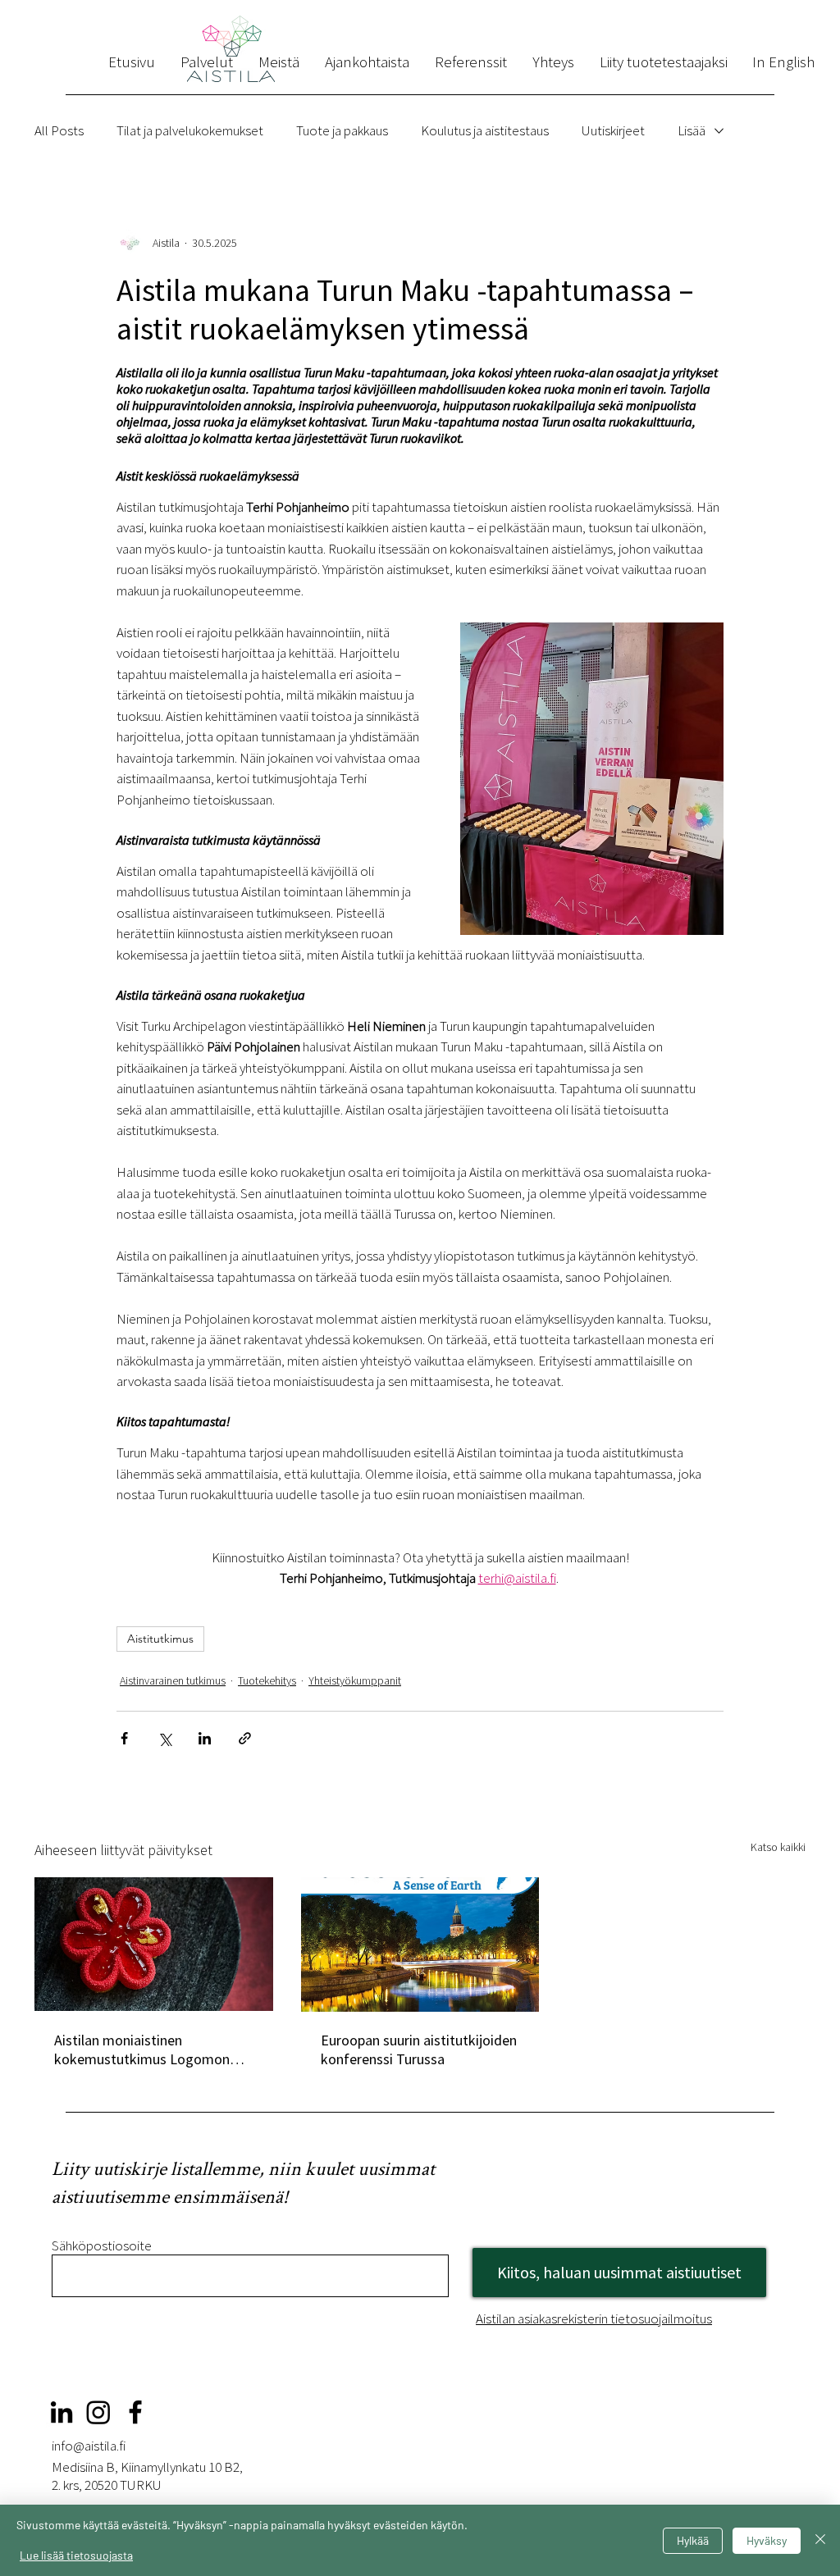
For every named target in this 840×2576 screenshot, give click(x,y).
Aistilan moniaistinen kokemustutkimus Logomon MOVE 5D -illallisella (142, 2049)
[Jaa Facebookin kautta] (124, 1738)
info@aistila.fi (89, 2446)
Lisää (692, 130)
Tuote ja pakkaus (342, 130)
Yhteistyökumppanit (355, 1680)
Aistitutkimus (160, 1639)
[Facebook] (135, 2412)
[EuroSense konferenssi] (420, 1945)
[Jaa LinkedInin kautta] (205, 1738)
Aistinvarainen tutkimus (173, 1680)
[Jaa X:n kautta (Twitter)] (164, 1738)
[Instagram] (98, 2412)
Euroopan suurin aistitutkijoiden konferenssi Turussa (419, 2049)
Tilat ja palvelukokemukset (190, 130)
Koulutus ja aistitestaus (485, 130)
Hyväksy (767, 2540)
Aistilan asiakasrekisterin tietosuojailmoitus (594, 2318)
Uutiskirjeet (613, 130)
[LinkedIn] (62, 2412)
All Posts (59, 130)
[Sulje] (820, 2540)
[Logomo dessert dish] (154, 1944)
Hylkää (693, 2540)
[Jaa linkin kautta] (245, 1738)
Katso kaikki (778, 1847)
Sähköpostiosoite (102, 2246)
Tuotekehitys (267, 1680)
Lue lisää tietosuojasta (76, 2555)
